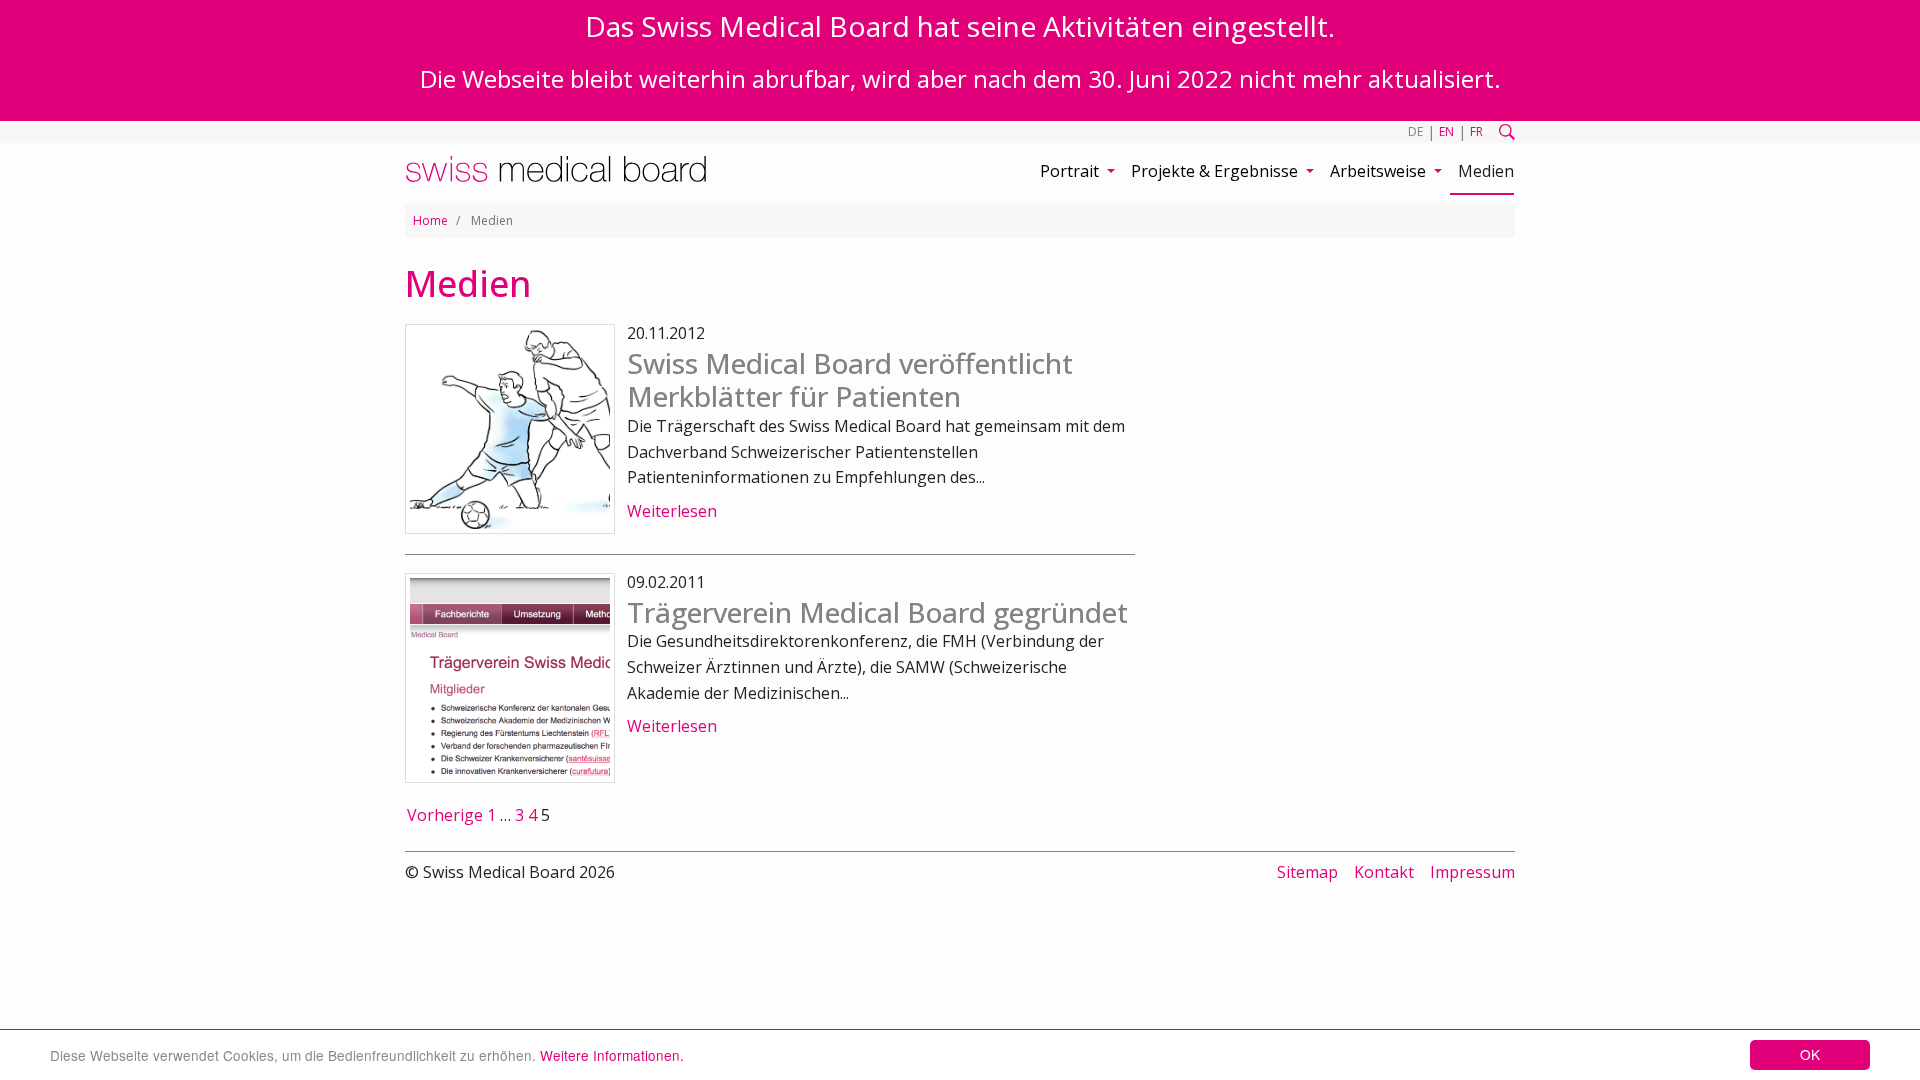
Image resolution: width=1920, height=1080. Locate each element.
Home (430, 220)
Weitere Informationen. (612, 1055)
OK (1810, 1054)
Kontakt (1384, 872)
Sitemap (1307, 872)
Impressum (1472, 872)
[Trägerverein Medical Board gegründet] (510, 678)
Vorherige (445, 815)
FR (1476, 131)
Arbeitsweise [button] (1380, 171)
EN (1446, 131)
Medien (1486, 171)
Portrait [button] (1071, 171)
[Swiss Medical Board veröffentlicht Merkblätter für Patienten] (510, 429)
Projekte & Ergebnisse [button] (1216, 171)
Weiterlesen (672, 511)
